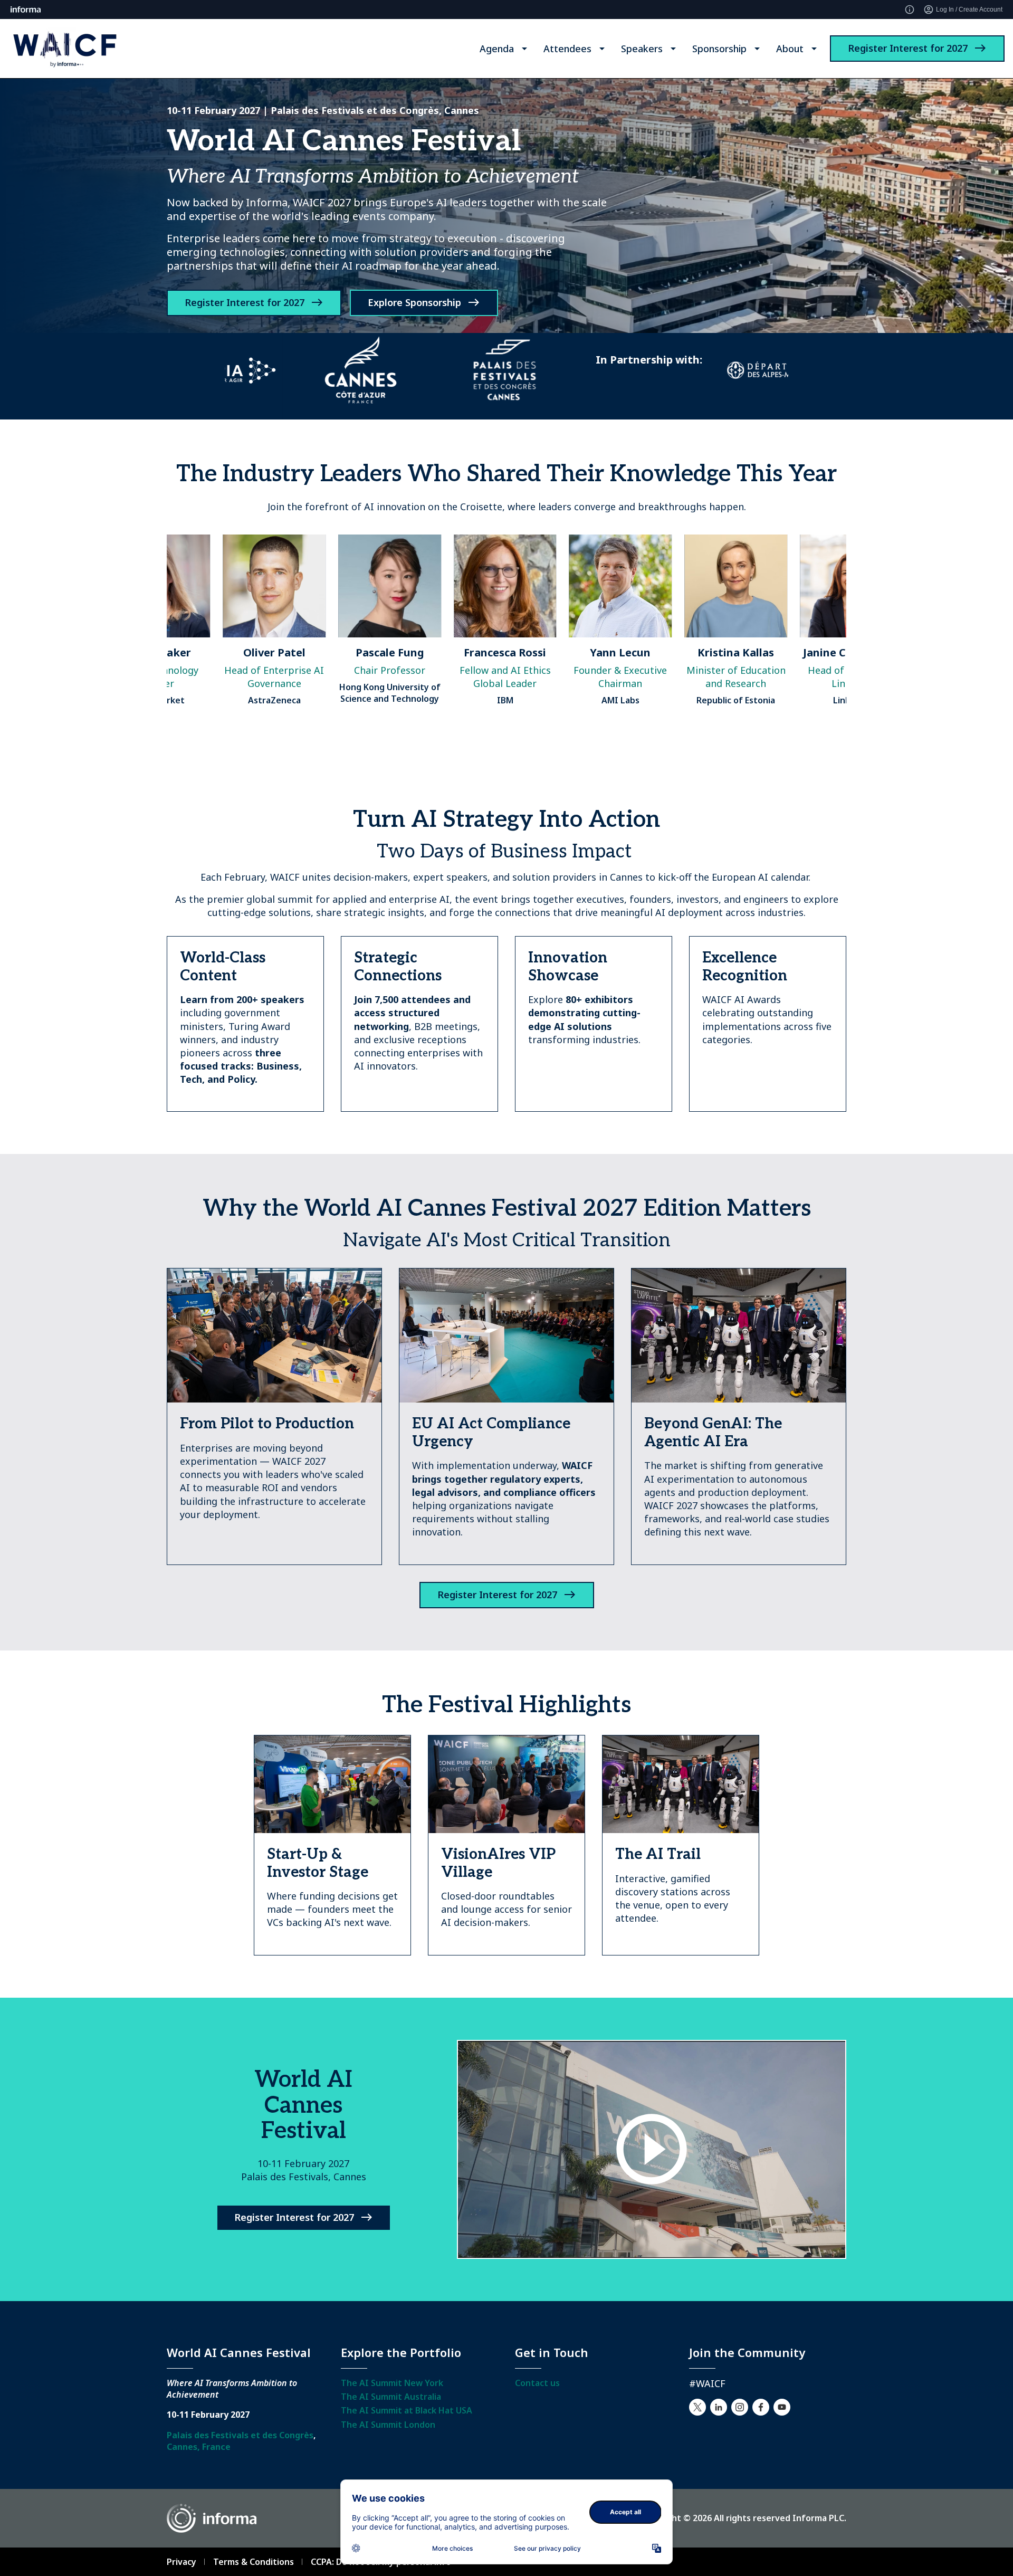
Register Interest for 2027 (908, 48)
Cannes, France (199, 2447)
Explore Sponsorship (414, 302)
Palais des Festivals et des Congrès (240, 2435)
